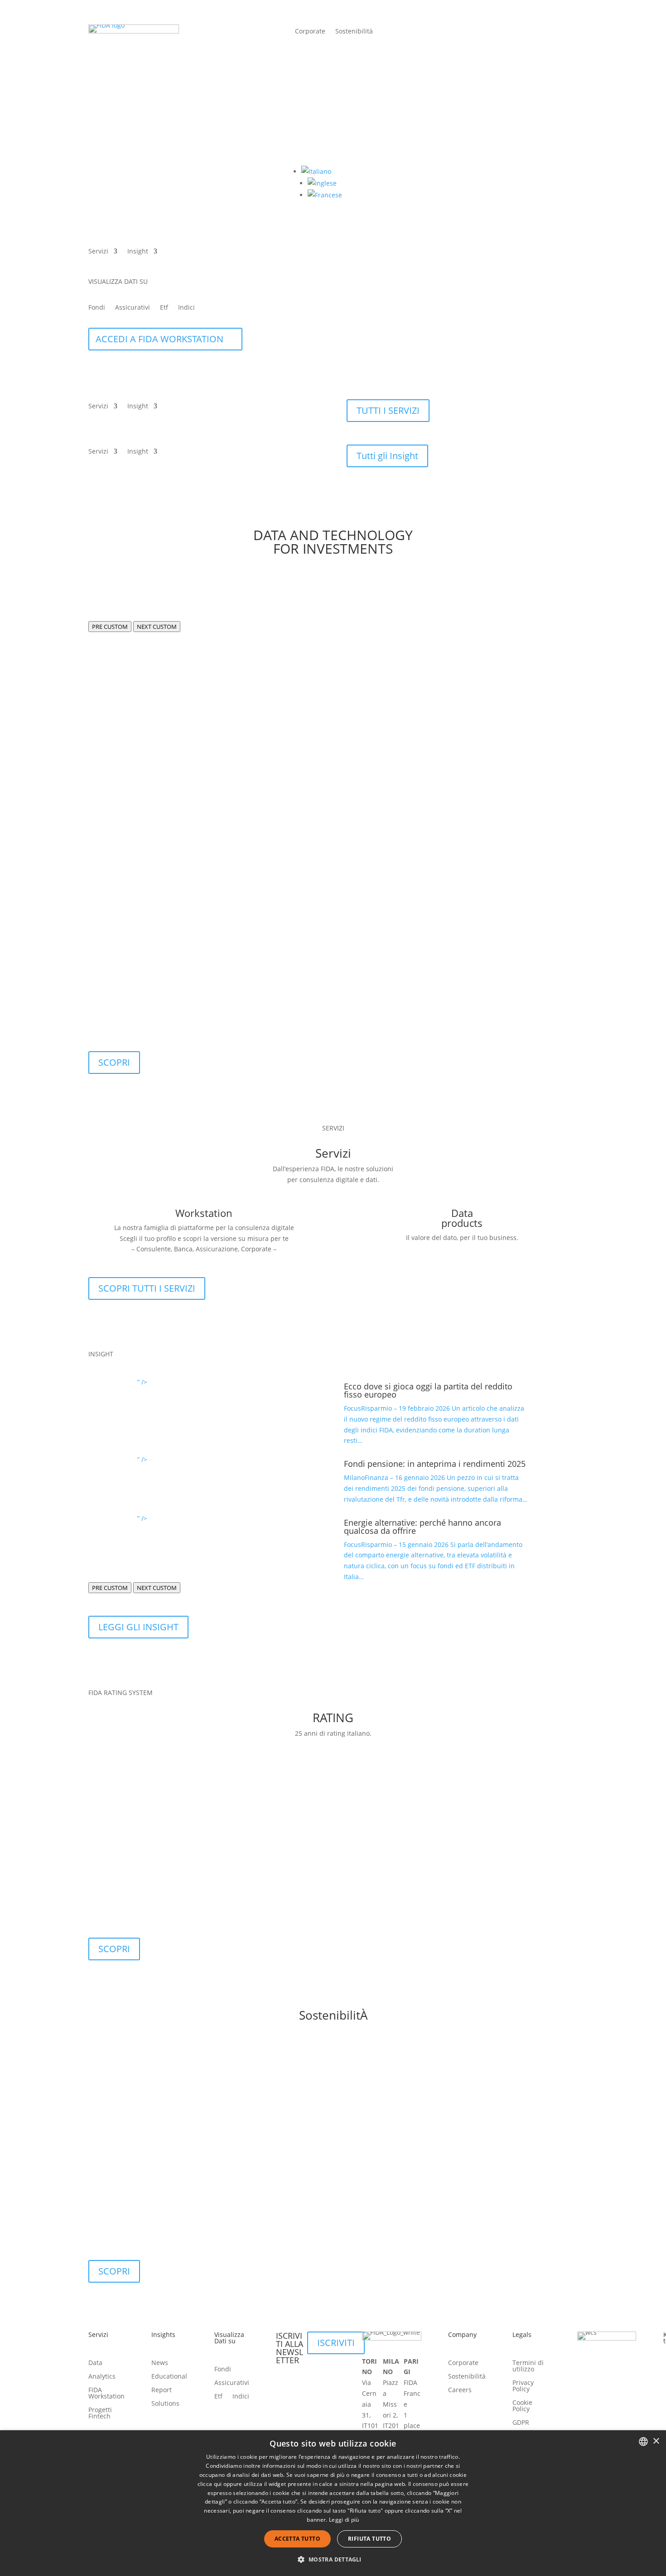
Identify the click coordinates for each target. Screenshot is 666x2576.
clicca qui (210, 2484)
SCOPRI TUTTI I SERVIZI (147, 1288)
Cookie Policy (522, 2406)
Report (162, 2390)
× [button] (656, 2441)
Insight (138, 252)
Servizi (98, 252)
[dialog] (333, 2503)
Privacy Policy (523, 2386)
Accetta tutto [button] (297, 2539)
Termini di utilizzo (528, 2366)
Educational (169, 2377)
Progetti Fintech (100, 2413)
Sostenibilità (354, 32)
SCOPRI (114, 1062)
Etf (164, 308)
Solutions (165, 2404)
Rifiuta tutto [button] (369, 2539)
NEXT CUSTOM (157, 627)
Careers (460, 2390)
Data (95, 2363)
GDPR (521, 2423)
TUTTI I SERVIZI (388, 410)
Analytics (102, 2377)
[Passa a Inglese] (322, 183)
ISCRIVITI (336, 2343)
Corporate (310, 32)
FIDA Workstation (106, 2394)
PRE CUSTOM (110, 627)
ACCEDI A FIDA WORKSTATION (159, 339)
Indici (186, 308)
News (160, 2363)
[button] (316, 171)
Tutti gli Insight (387, 456)
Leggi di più (344, 2520)
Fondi (97, 308)
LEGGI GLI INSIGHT (138, 1627)
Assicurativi (133, 308)
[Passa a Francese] (325, 195)
